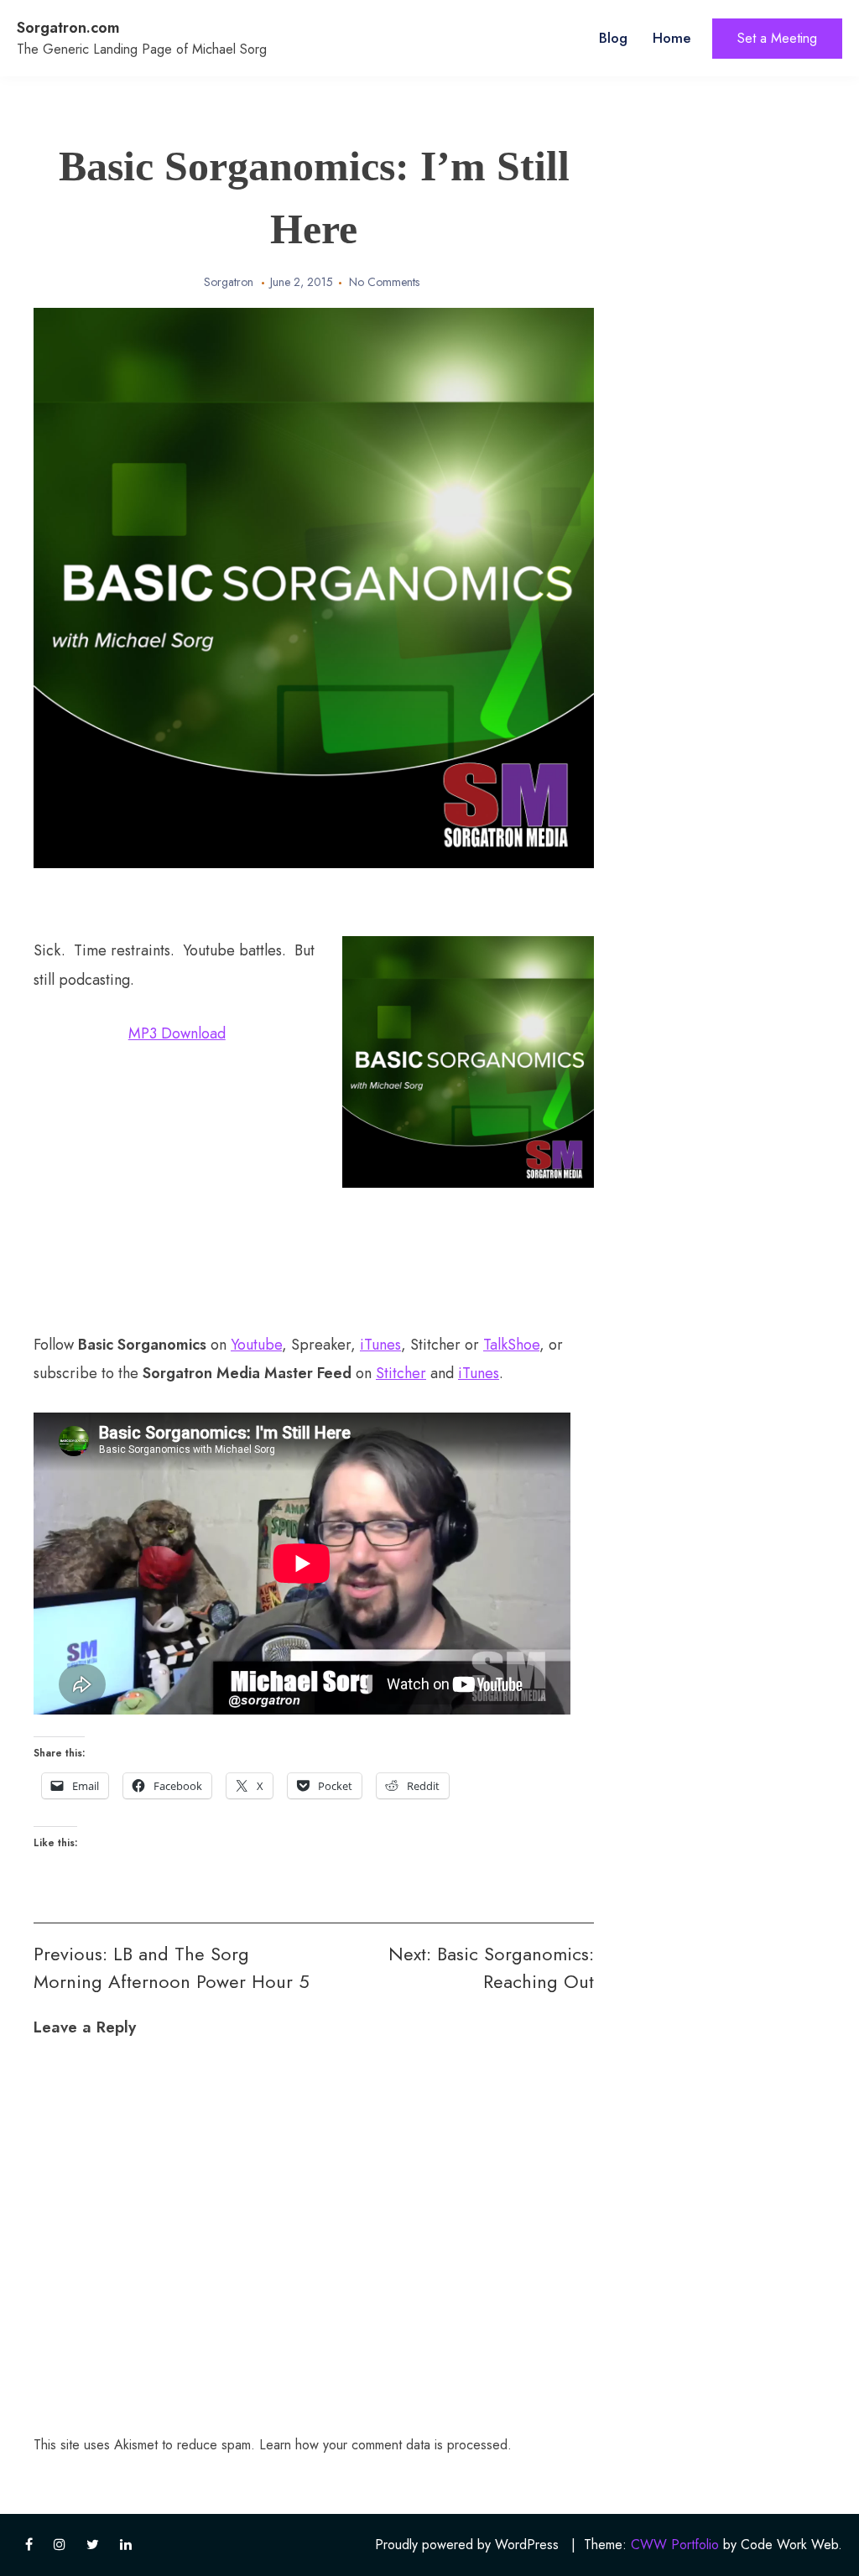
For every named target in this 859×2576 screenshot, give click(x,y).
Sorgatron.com (68, 28)
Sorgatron (229, 282)
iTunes (380, 1345)
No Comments (384, 282)
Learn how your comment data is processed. (385, 2445)
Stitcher (401, 1373)
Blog (613, 38)
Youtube (256, 1345)
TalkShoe (511, 1345)
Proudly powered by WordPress (467, 2545)
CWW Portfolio (675, 2545)
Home (672, 38)
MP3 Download (177, 1033)
